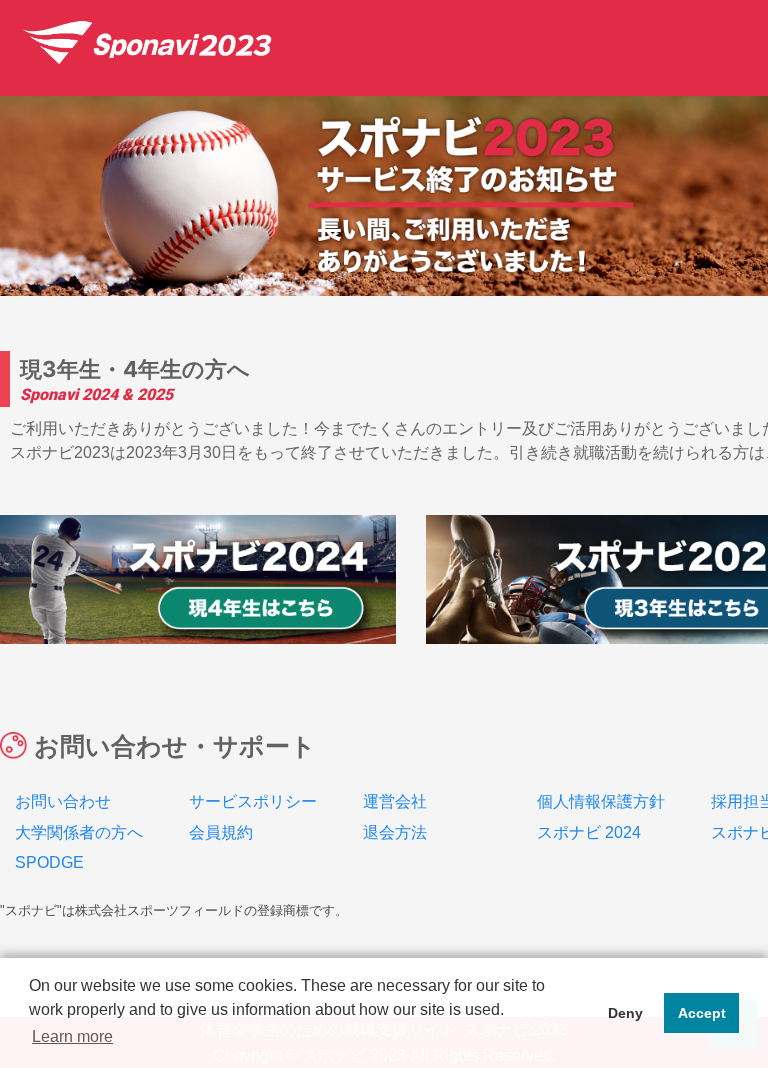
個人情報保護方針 (601, 801)
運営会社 (395, 801)
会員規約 (221, 832)
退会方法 (395, 832)
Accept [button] (702, 1013)
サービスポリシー (253, 801)
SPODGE (49, 862)
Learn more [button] (72, 1036)
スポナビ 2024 (589, 832)
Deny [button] (625, 1013)
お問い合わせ (63, 801)
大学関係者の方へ (79, 832)
